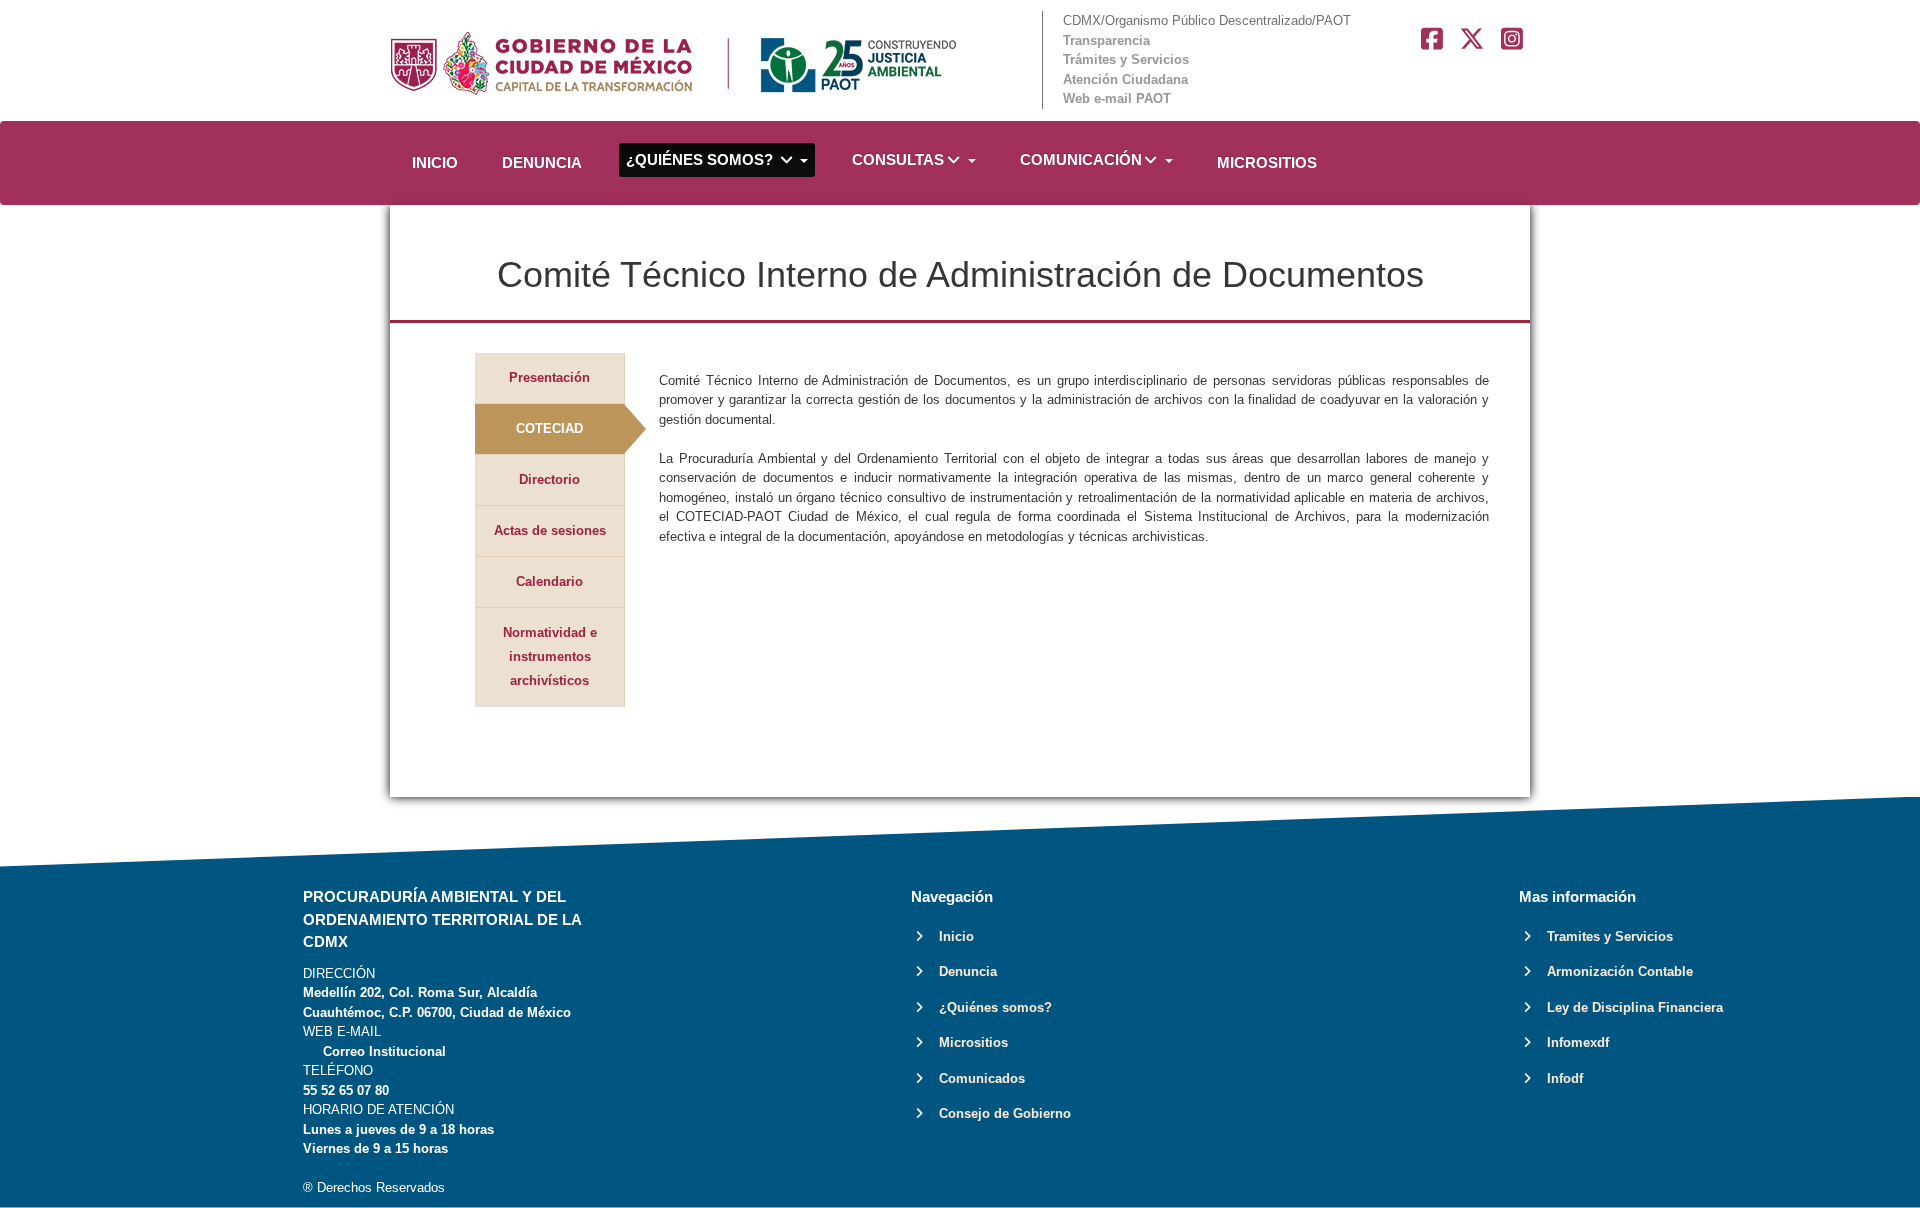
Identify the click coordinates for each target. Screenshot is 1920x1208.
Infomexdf (1572, 1042)
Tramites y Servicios (1604, 936)
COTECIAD (549, 428)
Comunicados (976, 1078)
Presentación (549, 377)
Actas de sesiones (550, 530)
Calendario (549, 581)
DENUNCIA (542, 162)
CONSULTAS (898, 159)
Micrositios (967, 1042)
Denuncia (962, 971)
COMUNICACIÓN (1081, 159)
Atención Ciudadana (1125, 79)
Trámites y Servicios (1126, 59)
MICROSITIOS (1267, 162)
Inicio (950, 936)
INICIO (435, 162)
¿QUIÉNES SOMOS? (701, 159)
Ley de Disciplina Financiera (1629, 1007)
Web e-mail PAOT (1117, 98)
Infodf (1559, 1078)
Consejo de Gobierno (999, 1113)
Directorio (549, 479)
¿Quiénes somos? (989, 1007)
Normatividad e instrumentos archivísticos (550, 656)
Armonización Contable (1614, 971)
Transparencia (1106, 40)
